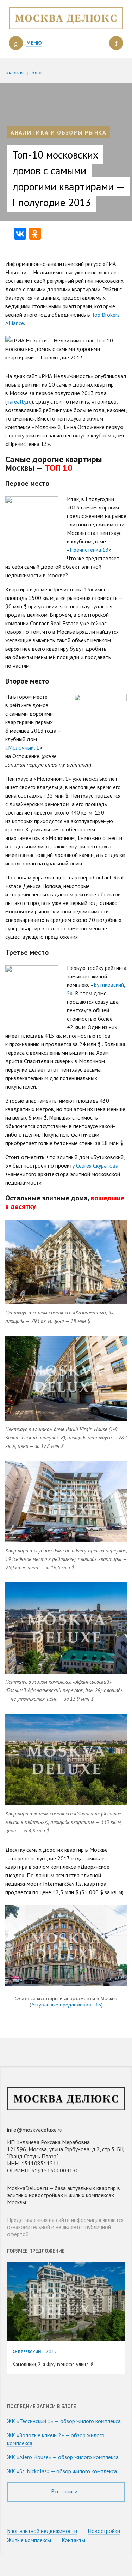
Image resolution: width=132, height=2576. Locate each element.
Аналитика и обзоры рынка (59, 132)
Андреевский (27, 2352)
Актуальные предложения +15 (66, 2005)
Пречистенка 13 (89, 550)
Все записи (65, 2491)
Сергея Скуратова (97, 1165)
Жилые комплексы (29, 2540)
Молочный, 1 (24, 747)
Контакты (73, 2540)
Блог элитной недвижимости (42, 2531)
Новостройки (104, 2531)
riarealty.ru (19, 401)
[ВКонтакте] (20, 234)
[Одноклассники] (35, 234)
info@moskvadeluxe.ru (35, 2130)
